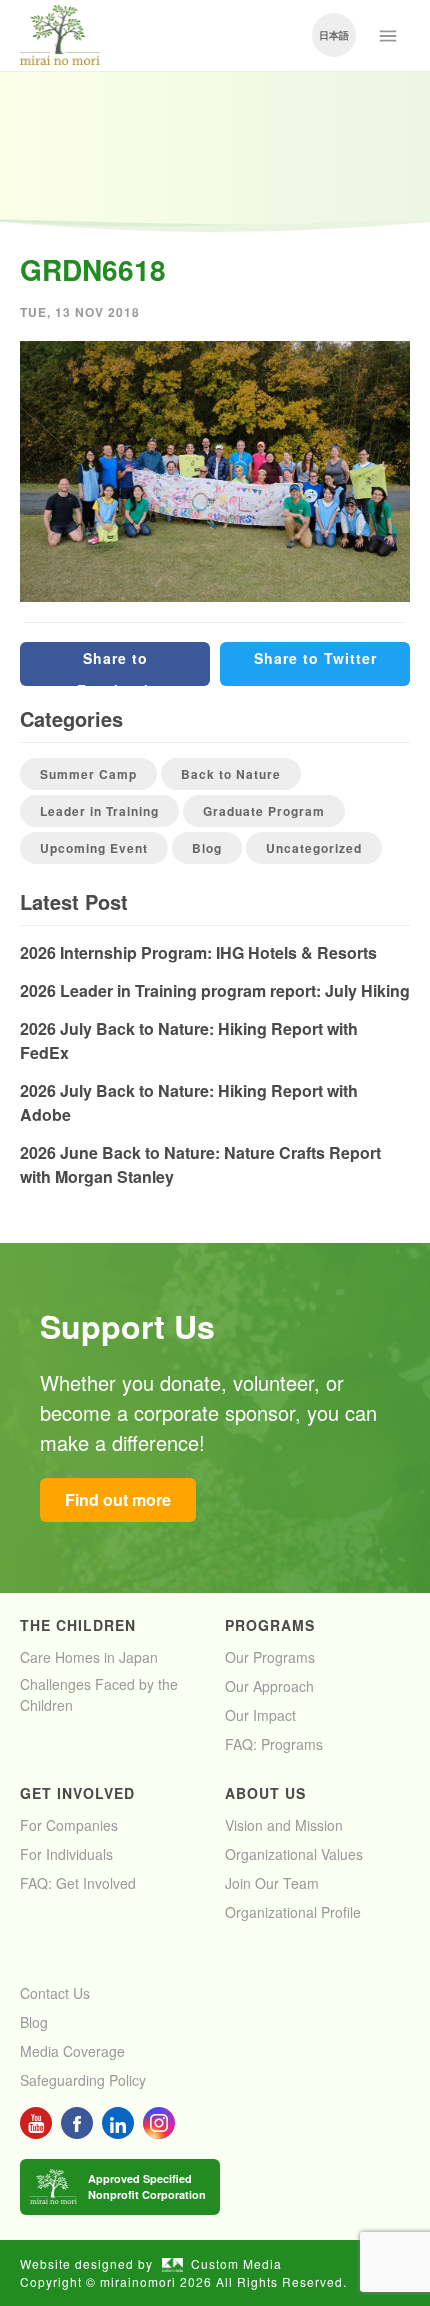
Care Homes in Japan (89, 1657)
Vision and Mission (284, 1825)
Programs (270, 1625)
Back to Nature (231, 774)
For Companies (69, 1825)
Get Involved (77, 1793)
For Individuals (66, 1854)
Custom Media (236, 2263)
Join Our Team (272, 1883)
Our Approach (269, 1686)
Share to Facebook (115, 667)
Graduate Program (264, 811)
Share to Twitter (315, 658)
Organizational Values (294, 1854)
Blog (207, 848)
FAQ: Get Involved (78, 1883)
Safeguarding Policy (83, 2080)
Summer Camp (88, 774)
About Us (265, 1793)
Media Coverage (72, 2051)
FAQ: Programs (274, 1744)
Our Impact (260, 1715)
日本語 (334, 35)
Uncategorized (314, 848)
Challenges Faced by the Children (99, 1694)
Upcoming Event (94, 848)
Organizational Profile (293, 1912)
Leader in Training (99, 811)
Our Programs (270, 1657)
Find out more (118, 1499)
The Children (78, 1625)
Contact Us (55, 1993)
